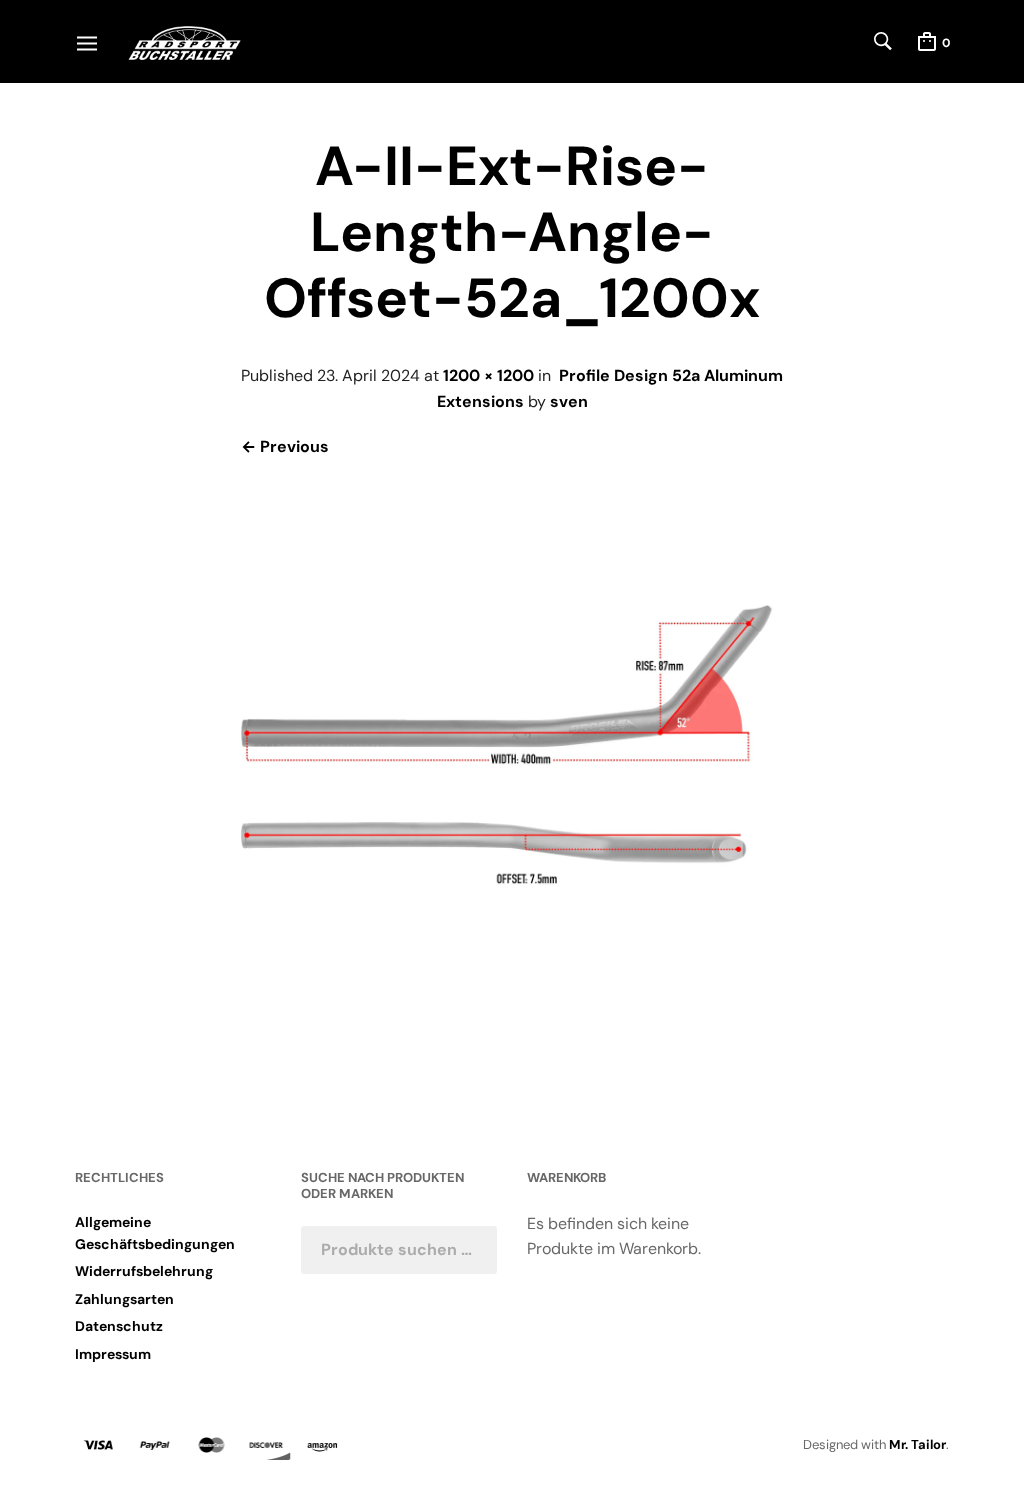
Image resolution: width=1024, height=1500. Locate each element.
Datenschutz (119, 1326)
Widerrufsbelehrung (144, 1271)
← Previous (285, 446)
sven (569, 401)
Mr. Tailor (917, 1444)
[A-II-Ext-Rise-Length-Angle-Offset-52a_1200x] (512, 1046)
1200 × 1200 (488, 375)
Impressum (113, 1354)
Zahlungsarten (124, 1299)
